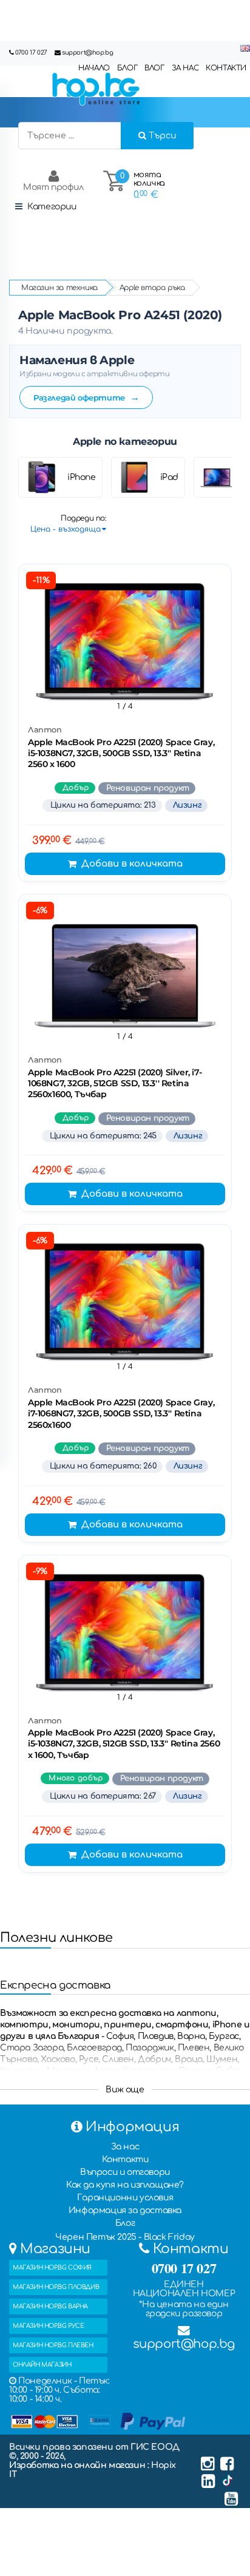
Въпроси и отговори (125, 2172)
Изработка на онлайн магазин (78, 2465)
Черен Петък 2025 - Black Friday (125, 2237)
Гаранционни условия (125, 2198)
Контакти (125, 2159)
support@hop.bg (87, 52)
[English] (245, 49)
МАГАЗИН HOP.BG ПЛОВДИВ (56, 2287)
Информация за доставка (125, 2210)
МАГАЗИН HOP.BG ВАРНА (50, 2306)
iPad (169, 477)
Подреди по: (83, 518)
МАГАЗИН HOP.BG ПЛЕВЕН (53, 2345)
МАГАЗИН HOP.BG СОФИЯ (52, 2267)
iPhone (82, 477)
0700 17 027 (31, 52)
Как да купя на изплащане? (125, 2185)
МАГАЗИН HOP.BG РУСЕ (48, 2326)
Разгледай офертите (86, 397)
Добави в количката (132, 864)
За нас (125, 2147)
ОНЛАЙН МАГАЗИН (42, 2365)
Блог (125, 2223)
